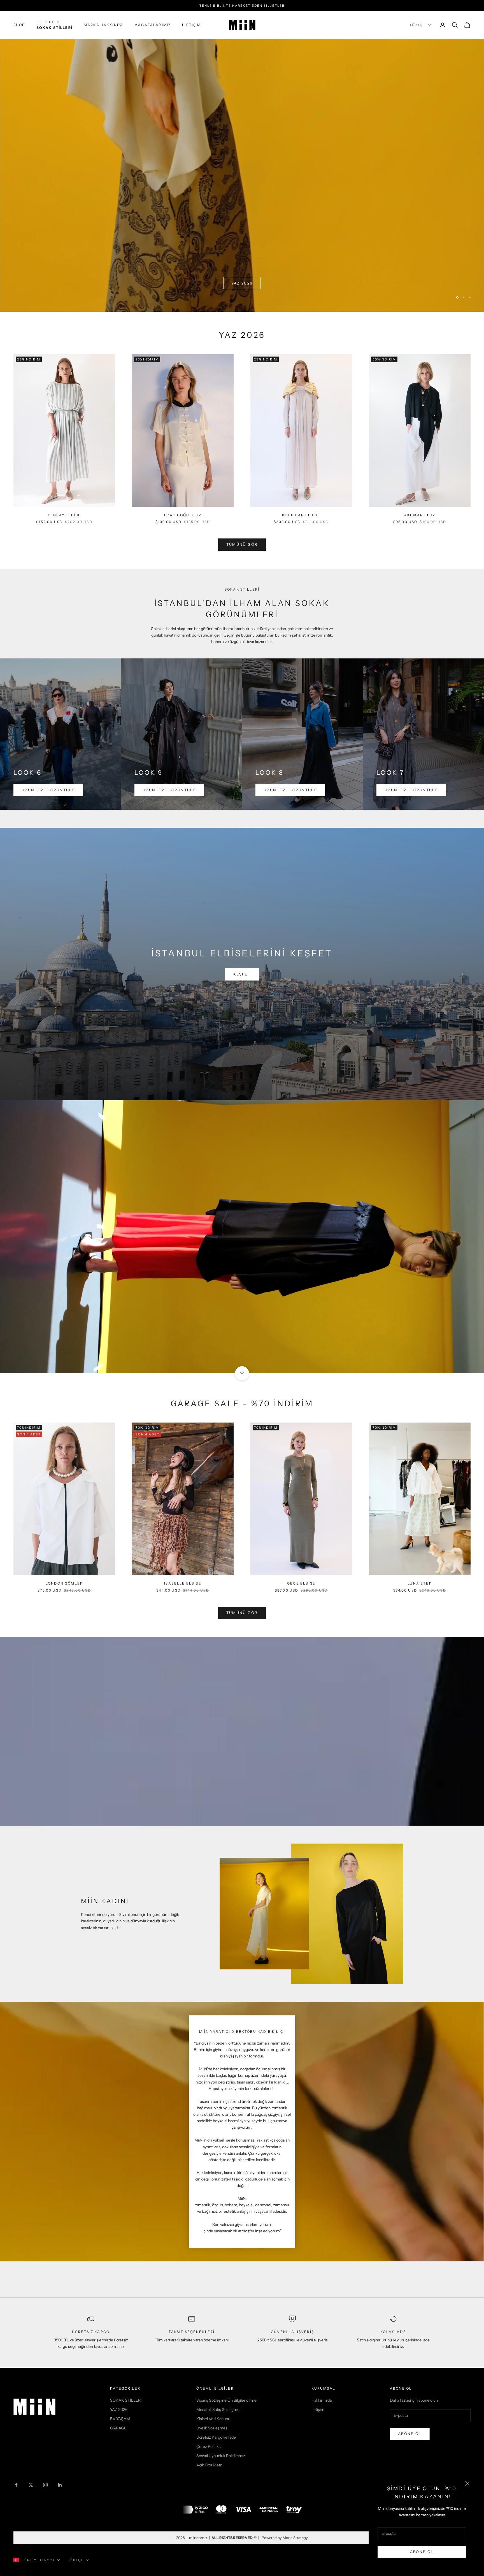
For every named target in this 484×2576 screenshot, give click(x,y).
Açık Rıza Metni (210, 2465)
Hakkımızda (322, 2400)
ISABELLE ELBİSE (183, 1583)
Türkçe (417, 25)
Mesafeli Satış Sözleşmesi (219, 2409)
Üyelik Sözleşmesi (212, 2428)
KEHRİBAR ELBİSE (301, 515)
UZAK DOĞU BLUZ (183, 515)
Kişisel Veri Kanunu (213, 2418)
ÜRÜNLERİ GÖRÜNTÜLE (48, 790)
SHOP (19, 25)
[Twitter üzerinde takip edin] (31, 2484)
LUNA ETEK (420, 1583)
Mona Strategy (295, 2537)
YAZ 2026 (119, 2409)
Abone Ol (422, 2552)
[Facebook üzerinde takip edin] (16, 2484)
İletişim (318, 2409)
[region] (242, 175)
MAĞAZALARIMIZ (153, 25)
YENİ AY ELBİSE (64, 515)
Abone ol (410, 2433)
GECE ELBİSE (301, 1583)
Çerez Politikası (210, 2446)
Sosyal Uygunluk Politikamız (221, 2455)
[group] (242, 175)
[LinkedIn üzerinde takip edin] (60, 2484)
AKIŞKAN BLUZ (420, 515)
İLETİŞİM (191, 25)
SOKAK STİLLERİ (126, 2400)
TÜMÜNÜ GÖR (242, 1612)
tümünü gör (242, 544)
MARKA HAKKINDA (103, 25)
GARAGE (118, 2428)
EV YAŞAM (120, 2418)
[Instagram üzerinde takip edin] (45, 2484)
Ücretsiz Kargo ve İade (216, 2437)
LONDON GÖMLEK (64, 1583)
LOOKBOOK (54, 25)
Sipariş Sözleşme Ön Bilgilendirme (226, 2400)
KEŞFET (242, 974)
